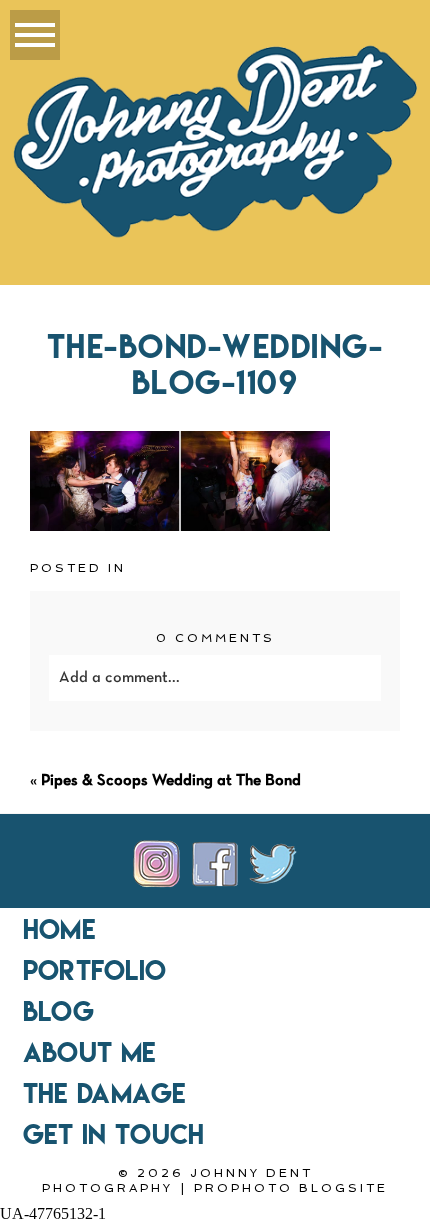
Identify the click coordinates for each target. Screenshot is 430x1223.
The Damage (105, 1093)
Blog (58, 1011)
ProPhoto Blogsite (291, 1188)
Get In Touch (114, 1134)
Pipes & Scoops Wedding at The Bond (171, 781)
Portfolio (94, 970)
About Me (89, 1052)
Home (59, 929)
